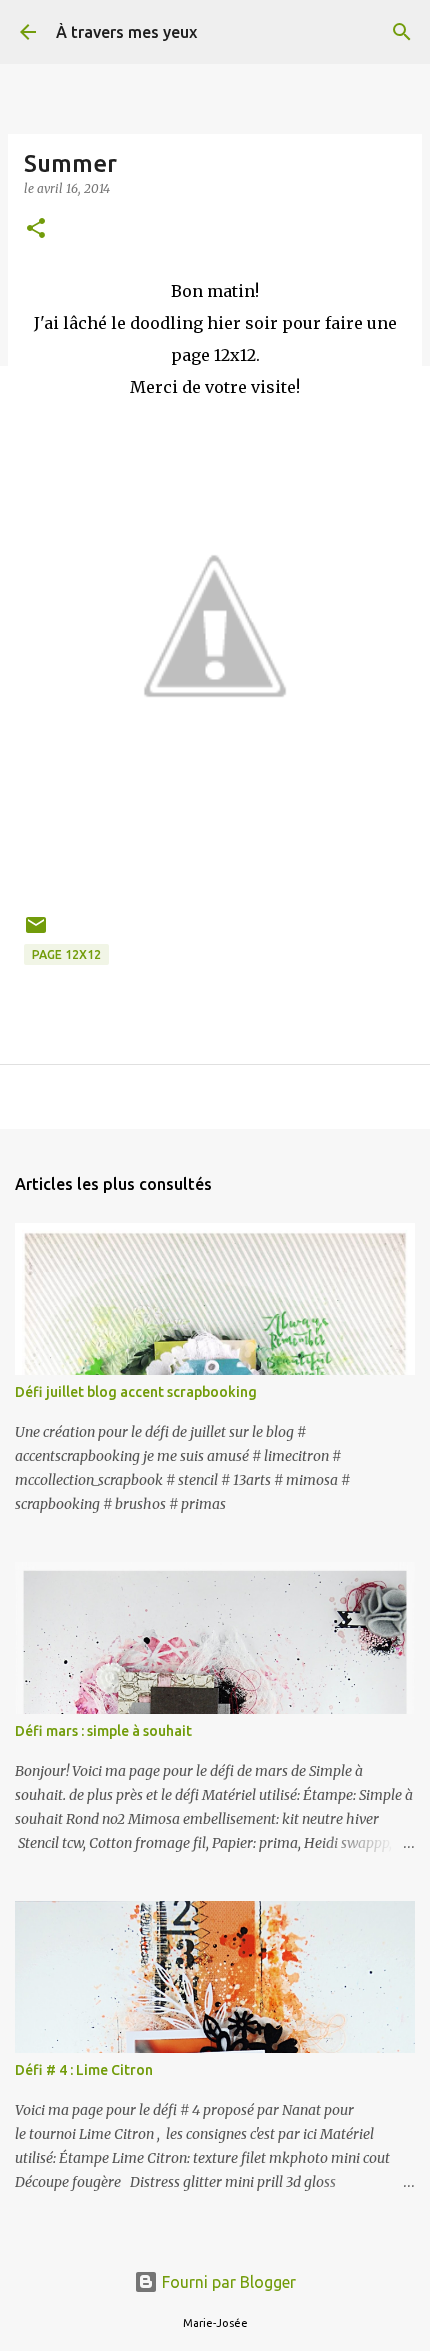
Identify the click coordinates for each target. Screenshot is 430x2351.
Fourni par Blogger (227, 2282)
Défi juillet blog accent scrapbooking (136, 1392)
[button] (36, 229)
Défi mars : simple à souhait (103, 1731)
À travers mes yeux (126, 32)
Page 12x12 (66, 954)
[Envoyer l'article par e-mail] (36, 932)
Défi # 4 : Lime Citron (84, 2070)
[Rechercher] (402, 32)
